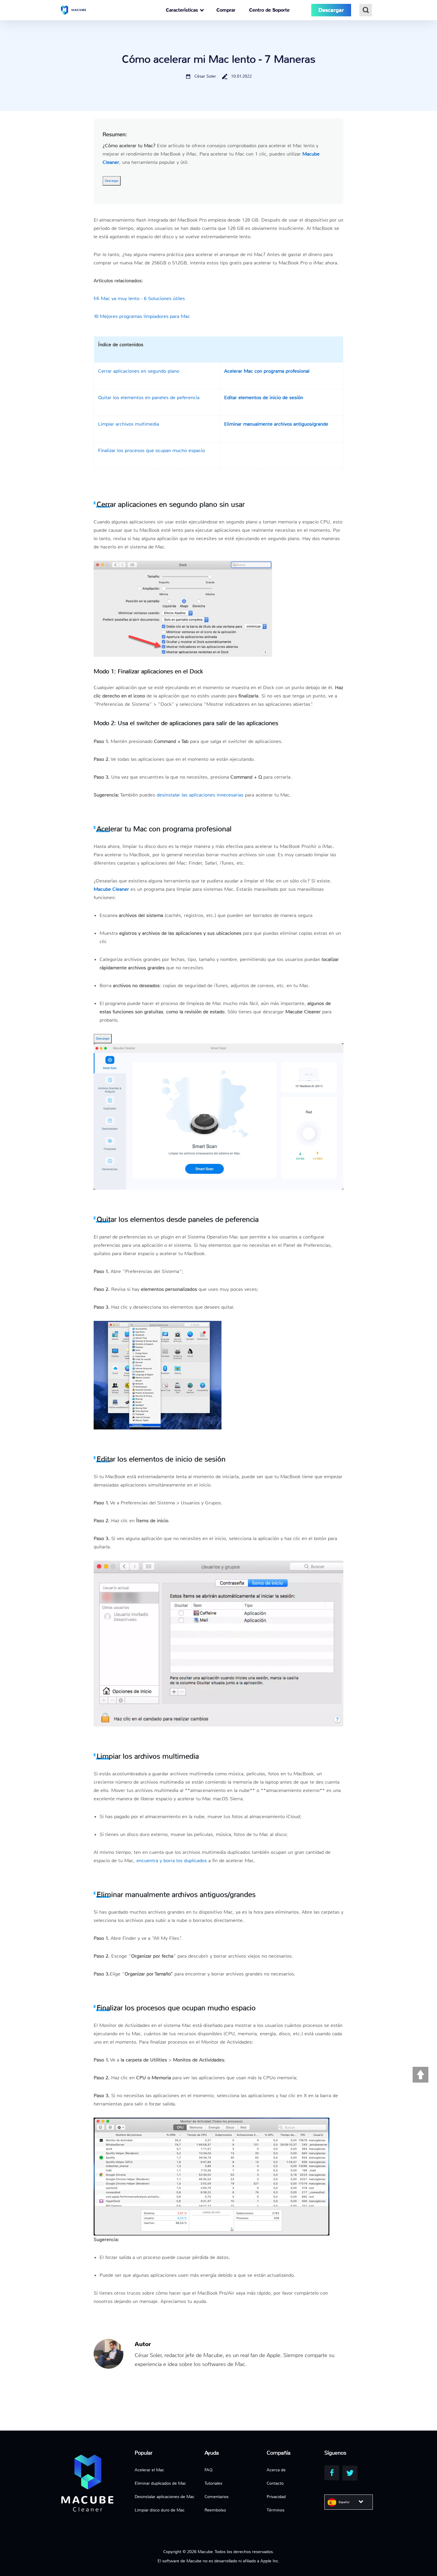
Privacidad (276, 2497)
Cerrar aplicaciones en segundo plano (139, 371)
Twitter (350, 2473)
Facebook (332, 2473)
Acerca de (276, 2470)
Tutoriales (213, 2483)
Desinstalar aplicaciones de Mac (165, 2497)
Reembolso (215, 2510)
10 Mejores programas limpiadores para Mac (142, 316)
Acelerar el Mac (149, 2470)
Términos (276, 2510)
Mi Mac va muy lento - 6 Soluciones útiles (139, 298)
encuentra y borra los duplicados (172, 1861)
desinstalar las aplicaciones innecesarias (200, 795)
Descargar (112, 181)
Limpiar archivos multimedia (129, 424)
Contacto (275, 2483)
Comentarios (217, 2497)
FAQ (209, 2470)
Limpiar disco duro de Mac (160, 2510)
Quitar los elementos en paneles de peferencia (149, 398)
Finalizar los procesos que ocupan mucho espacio (151, 450)
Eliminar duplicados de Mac (160, 2483)
